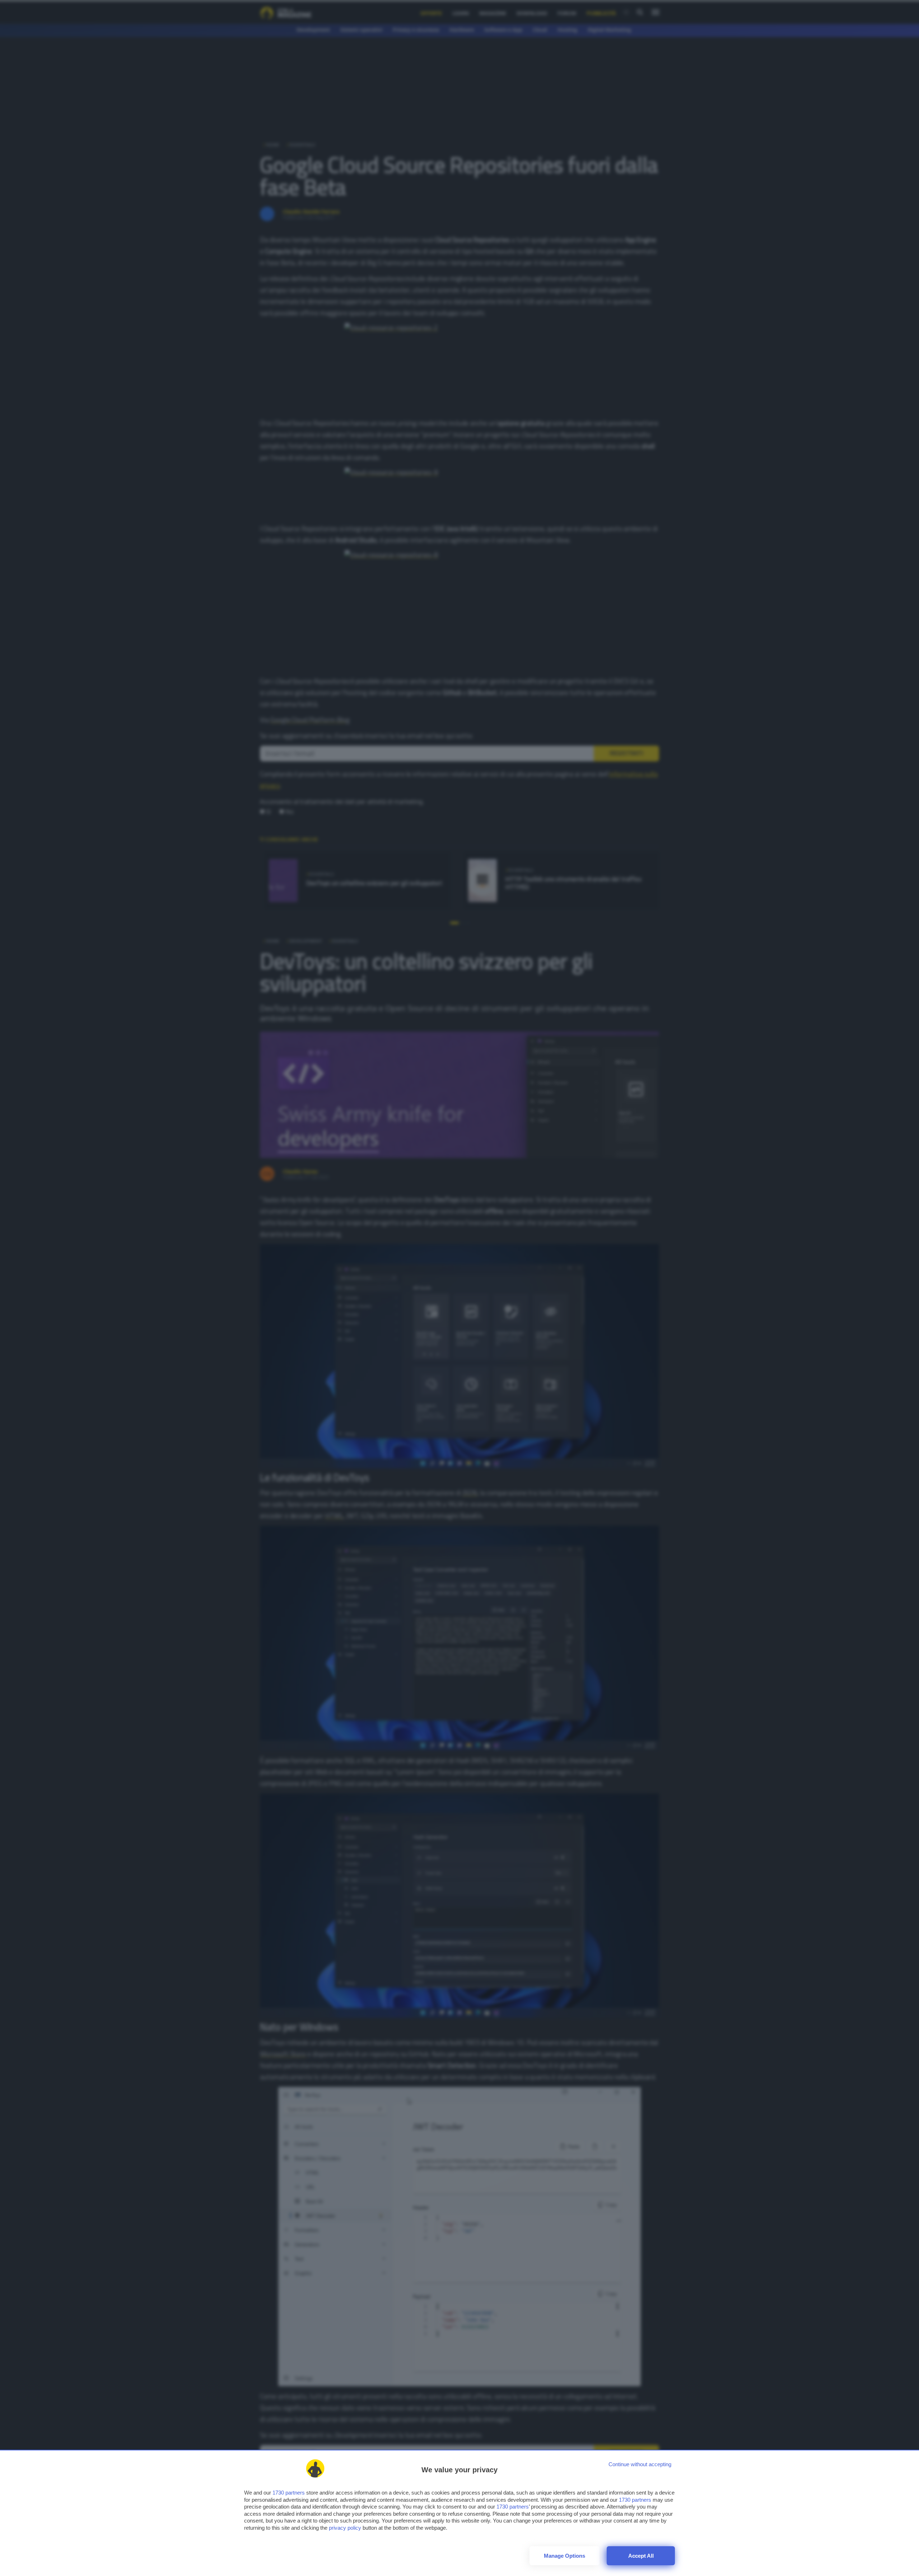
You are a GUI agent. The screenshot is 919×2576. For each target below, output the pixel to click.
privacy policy (345, 2528)
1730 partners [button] (289, 2493)
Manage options (565, 2556)
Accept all (641, 2556)
